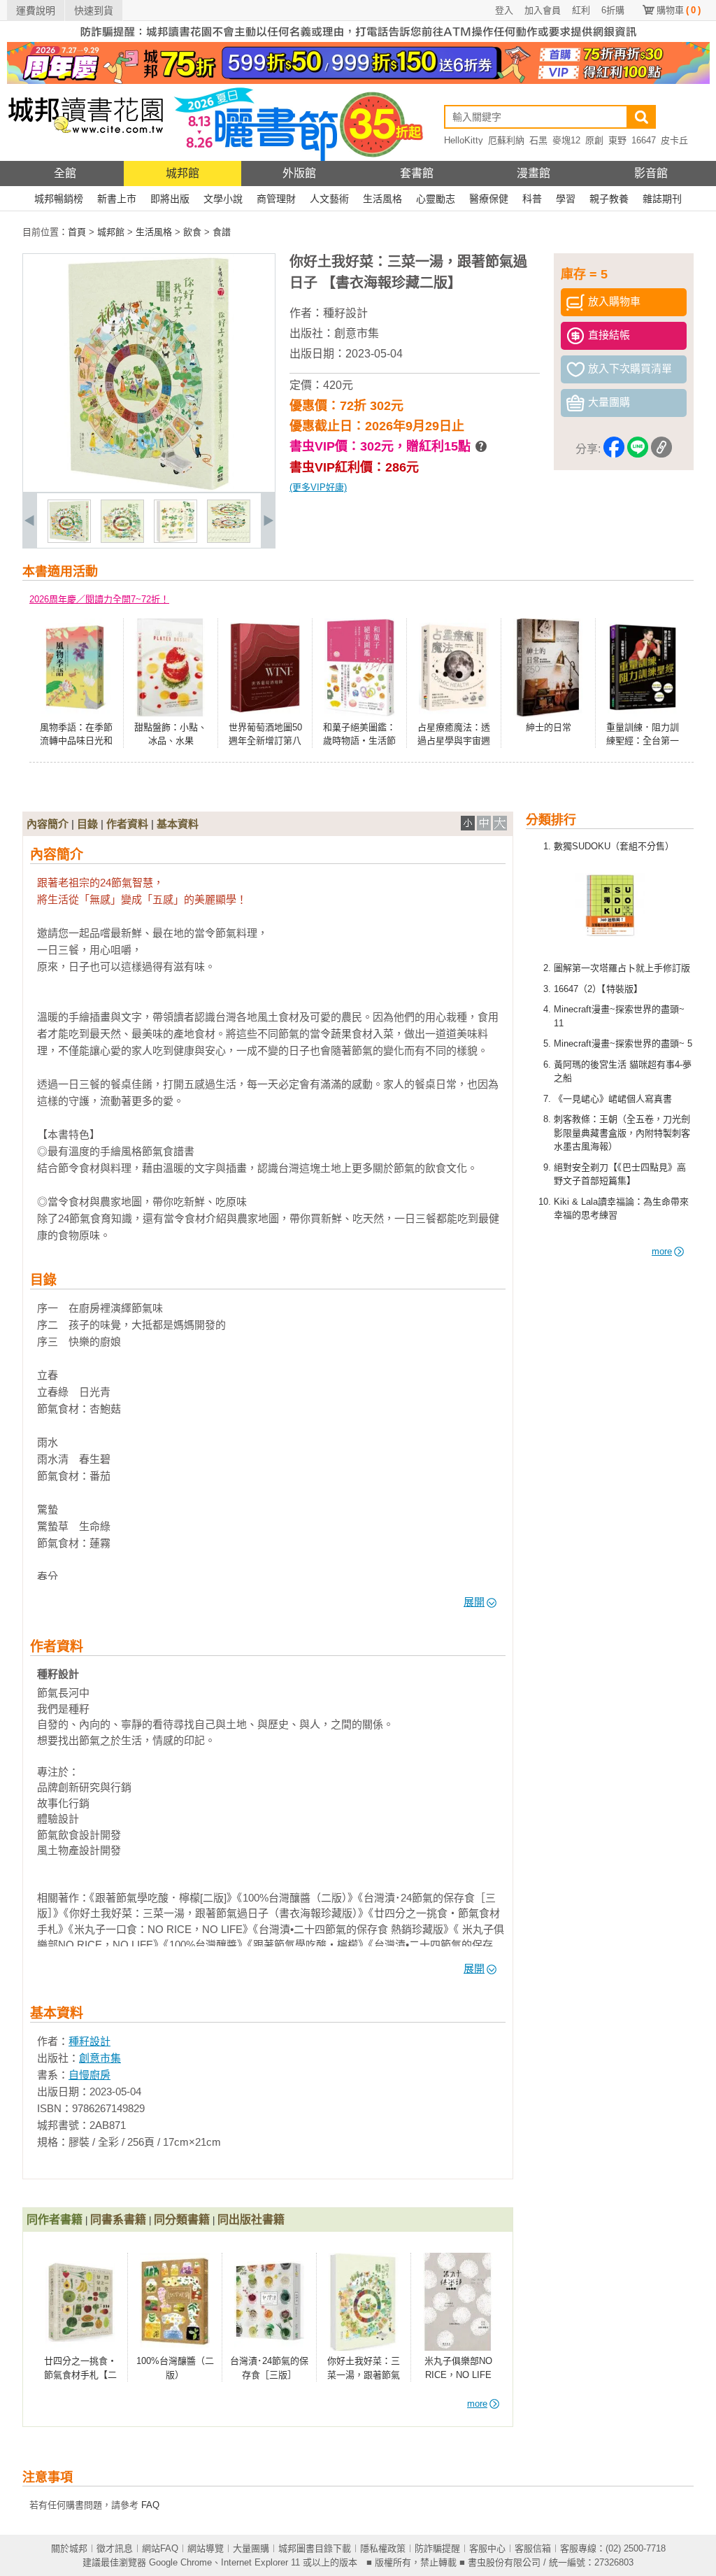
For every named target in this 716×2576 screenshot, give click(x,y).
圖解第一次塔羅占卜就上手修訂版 (622, 968)
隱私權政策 (383, 2548)
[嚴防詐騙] (358, 39)
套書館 (417, 173)
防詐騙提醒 (437, 2548)
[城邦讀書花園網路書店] (86, 158)
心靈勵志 (436, 199)
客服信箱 (533, 2548)
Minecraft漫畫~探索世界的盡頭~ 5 (623, 1043)
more (662, 1251)
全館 (65, 173)
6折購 (613, 10)
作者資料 (127, 824)
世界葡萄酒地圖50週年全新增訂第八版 (265, 741)
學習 (566, 199)
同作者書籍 (55, 2220)
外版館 (299, 173)
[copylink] (661, 450)
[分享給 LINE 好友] (638, 450)
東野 (617, 140)
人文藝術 (329, 199)
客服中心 (487, 2548)
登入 (504, 10)
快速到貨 (94, 10)
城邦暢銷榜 (59, 199)
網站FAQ (160, 2548)
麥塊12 (566, 140)
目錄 (87, 824)
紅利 (581, 10)
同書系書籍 (118, 2220)
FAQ (150, 2505)
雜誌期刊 (662, 199)
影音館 (651, 173)
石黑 (538, 140)
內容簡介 (48, 824)
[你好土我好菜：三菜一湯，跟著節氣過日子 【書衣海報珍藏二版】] (69, 540)
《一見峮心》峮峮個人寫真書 (613, 1099)
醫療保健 (489, 199)
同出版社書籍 (251, 2220)
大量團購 (251, 2548)
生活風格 (382, 199)
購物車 (679, 10)
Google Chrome (180, 2562)
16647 (644, 140)
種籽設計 (345, 313)
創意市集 (357, 333)
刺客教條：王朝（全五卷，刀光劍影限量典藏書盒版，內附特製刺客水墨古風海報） (622, 1133)
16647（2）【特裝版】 (598, 989)
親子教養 (609, 199)
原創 (594, 140)
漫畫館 (534, 173)
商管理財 (276, 199)
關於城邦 (69, 2548)
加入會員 (543, 10)
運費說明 (36, 10)
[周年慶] (358, 81)
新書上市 (117, 199)
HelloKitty (464, 140)
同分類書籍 (182, 2220)
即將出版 (170, 199)
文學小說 (223, 199)
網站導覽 (206, 2548)
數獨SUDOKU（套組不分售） (614, 846)
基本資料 (178, 824)
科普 (532, 199)
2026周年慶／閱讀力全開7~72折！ (99, 599)
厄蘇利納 (506, 140)
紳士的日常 (549, 727)
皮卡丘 (674, 140)
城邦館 (182, 173)
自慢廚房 (89, 2075)
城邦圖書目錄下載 (315, 2548)
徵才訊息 (115, 2548)
